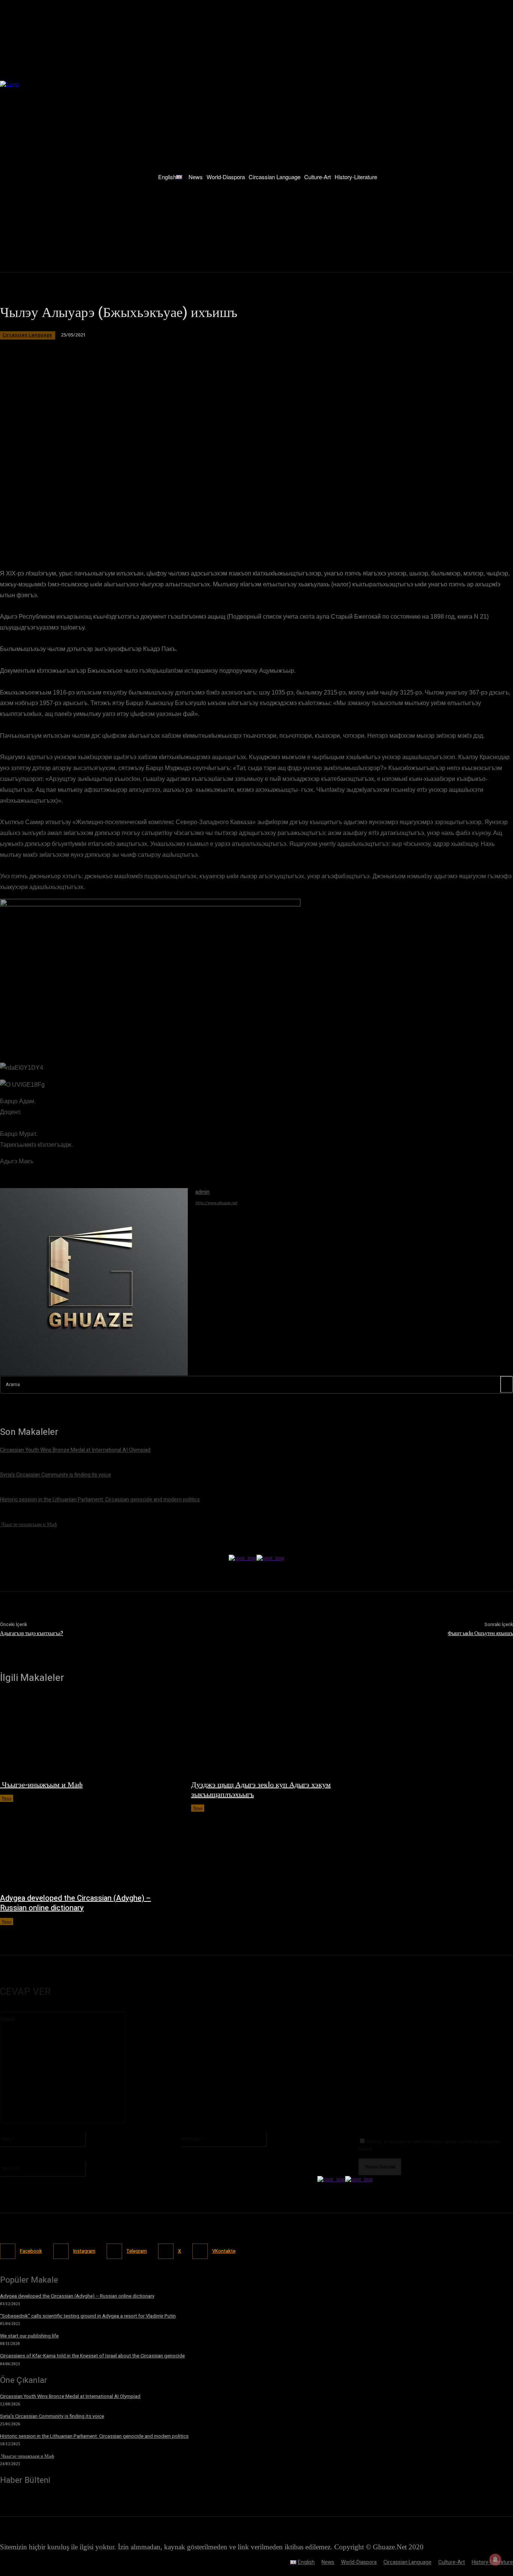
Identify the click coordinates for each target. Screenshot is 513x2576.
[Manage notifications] (495, 2559)
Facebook (31, 2251)
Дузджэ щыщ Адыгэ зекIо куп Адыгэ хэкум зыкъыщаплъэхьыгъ (261, 1790)
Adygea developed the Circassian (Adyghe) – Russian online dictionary (75, 1903)
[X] (103, 532)
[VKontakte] (200, 2251)
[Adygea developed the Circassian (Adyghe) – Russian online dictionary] (88, 1849)
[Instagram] (61, 2251)
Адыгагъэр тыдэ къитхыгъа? (32, 1633)
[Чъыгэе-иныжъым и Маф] (88, 1735)
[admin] (94, 1282)
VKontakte (224, 2251)
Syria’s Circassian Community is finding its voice (52, 2416)
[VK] (184, 532)
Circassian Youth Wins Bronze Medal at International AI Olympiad (70, 2396)
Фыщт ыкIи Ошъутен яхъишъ (480, 1633)
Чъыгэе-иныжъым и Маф (41, 1785)
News (7, 1798)
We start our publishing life (29, 2336)
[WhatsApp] (130, 532)
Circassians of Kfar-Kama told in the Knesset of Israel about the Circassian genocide (92, 2356)
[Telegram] (157, 532)
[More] (211, 532)
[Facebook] (76, 532)
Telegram (137, 2251)
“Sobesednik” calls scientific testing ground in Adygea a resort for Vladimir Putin (88, 2316)
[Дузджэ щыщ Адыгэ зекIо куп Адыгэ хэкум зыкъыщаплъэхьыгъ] (279, 1735)
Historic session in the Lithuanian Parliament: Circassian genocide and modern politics (94, 2436)
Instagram (84, 2251)
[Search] (507, 1384)
